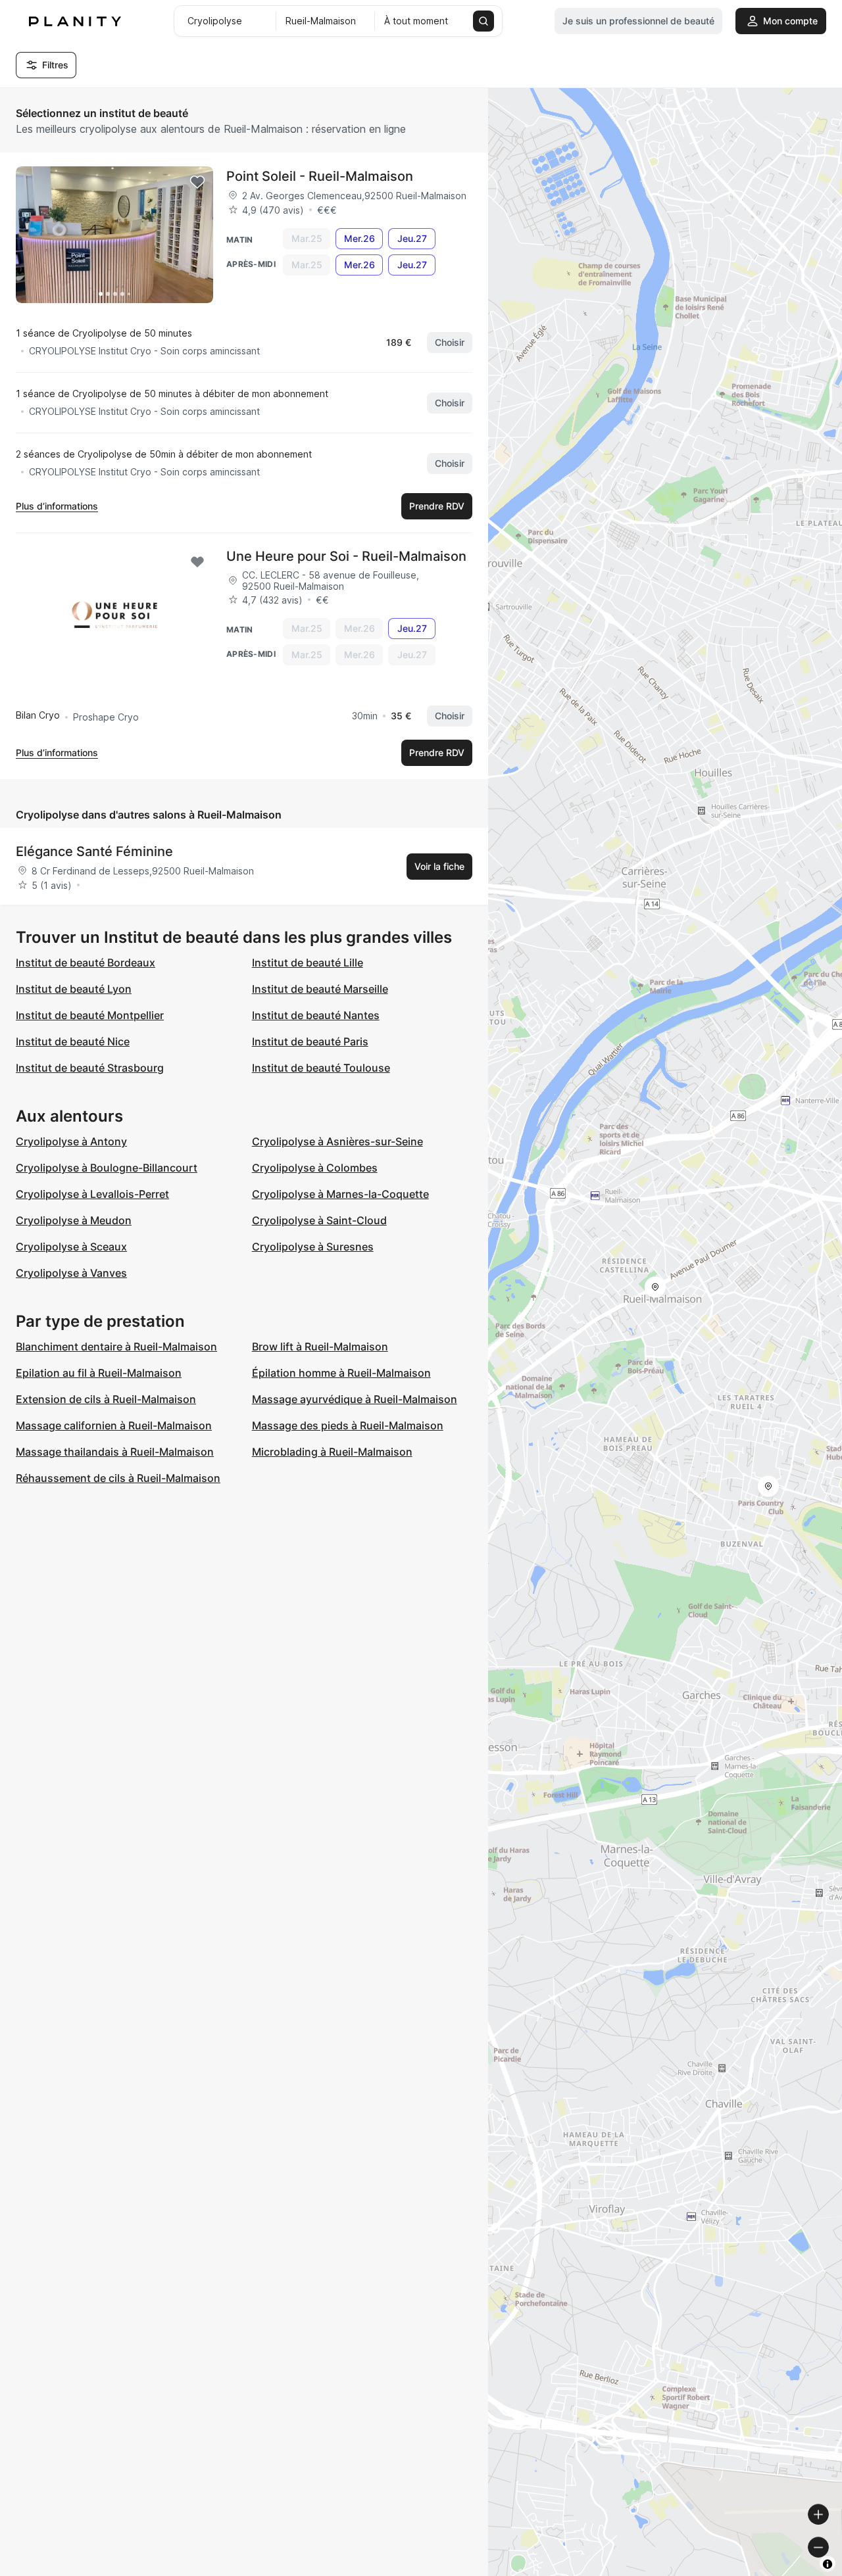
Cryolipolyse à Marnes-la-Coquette (340, 1194)
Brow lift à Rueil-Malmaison (320, 1347)
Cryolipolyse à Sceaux (71, 1247)
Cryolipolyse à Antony (71, 1141)
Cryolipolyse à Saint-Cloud (319, 1220)
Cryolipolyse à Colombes (315, 1168)
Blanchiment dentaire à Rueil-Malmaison (116, 1347)
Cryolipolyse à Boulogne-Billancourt (107, 1168)
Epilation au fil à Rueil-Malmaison (99, 1373)
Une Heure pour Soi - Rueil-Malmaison (346, 556)
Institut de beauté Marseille (320, 989)
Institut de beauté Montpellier (90, 1015)
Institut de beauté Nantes (316, 1015)
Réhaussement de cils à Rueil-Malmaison (118, 1478)
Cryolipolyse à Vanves (71, 1273)
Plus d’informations (57, 506)
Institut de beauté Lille (308, 963)
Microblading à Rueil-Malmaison (332, 1452)
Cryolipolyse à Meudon (74, 1220)
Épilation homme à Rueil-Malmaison (341, 1373)
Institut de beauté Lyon (74, 989)
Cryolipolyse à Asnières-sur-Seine (337, 1141)
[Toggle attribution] (828, 2564)
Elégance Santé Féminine (94, 851)
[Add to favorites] (197, 182)
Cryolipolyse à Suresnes (313, 1247)
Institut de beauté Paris (310, 1041)
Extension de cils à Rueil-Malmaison (106, 1399)
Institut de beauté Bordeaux (86, 963)
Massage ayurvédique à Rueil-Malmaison (355, 1399)
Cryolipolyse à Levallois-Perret (92, 1194)
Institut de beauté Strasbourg (90, 1068)
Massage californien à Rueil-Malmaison (114, 1425)
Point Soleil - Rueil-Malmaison (320, 176)
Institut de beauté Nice (73, 1041)
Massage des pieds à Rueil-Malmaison (348, 1425)
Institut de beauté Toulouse (321, 1068)
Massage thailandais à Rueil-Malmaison (115, 1452)
